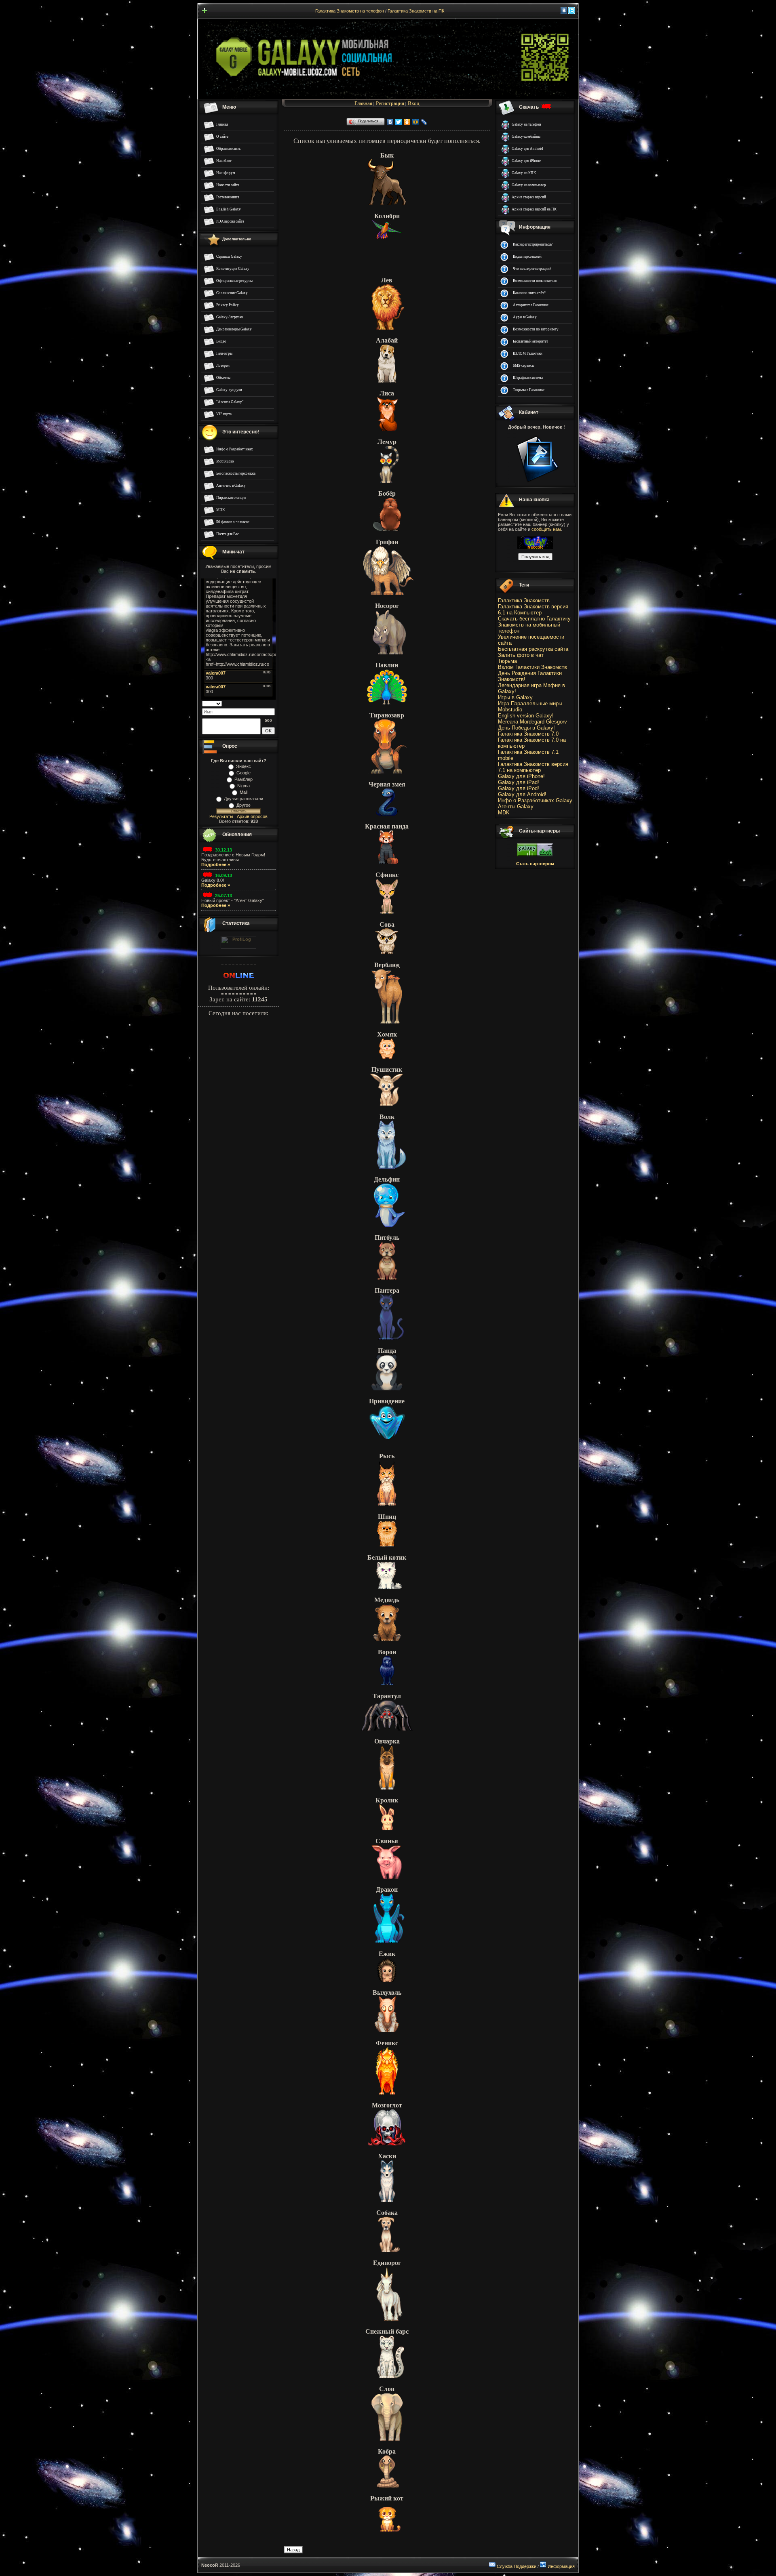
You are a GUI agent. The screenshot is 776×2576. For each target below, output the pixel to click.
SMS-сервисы (524, 366)
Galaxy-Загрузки (230, 317)
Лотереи (223, 366)
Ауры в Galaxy (525, 317)
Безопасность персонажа (236, 473)
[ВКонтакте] (390, 122)
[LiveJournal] (424, 122)
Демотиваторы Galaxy (234, 329)
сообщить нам (546, 529)
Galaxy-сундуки (229, 390)
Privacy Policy (228, 305)
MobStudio (225, 461)
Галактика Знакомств (524, 600)
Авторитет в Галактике (531, 305)
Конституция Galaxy (233, 269)
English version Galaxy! (526, 716)
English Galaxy (229, 209)
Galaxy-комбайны (526, 137)
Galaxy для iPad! (519, 782)
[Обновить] (272, 703)
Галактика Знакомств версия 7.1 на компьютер (533, 767)
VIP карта (224, 414)
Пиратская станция (231, 498)
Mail (244, 792)
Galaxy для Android (527, 149)
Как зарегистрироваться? (533, 244)
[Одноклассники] (407, 122)
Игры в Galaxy (515, 697)
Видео (221, 341)
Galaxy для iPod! (519, 788)
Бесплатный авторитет (530, 341)
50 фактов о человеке (233, 522)
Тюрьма (507, 661)
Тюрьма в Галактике (529, 390)
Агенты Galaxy (516, 806)
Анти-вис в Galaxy (231, 486)
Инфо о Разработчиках (235, 449)
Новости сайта (228, 185)
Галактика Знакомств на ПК (416, 11)
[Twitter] (399, 122)
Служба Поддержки (517, 2566)
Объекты (223, 378)
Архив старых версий (529, 197)
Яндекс (244, 766)
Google (244, 773)
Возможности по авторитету (536, 329)
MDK (221, 510)
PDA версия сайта (230, 221)
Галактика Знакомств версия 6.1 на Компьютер (533, 610)
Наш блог (224, 161)
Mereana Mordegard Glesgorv (532, 722)
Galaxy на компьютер (529, 185)
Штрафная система (528, 378)
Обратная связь (228, 149)
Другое (244, 805)
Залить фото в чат (521, 655)
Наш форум (226, 173)
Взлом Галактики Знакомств (532, 667)
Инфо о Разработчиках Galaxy (535, 800)
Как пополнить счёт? (529, 293)
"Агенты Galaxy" (230, 402)
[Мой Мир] (416, 122)
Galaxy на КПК (524, 173)
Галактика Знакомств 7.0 (528, 734)
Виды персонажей (527, 257)
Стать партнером (535, 864)
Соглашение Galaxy (232, 293)
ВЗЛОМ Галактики (528, 353)
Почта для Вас (228, 534)
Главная (222, 124)
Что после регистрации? (532, 269)
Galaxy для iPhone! (521, 776)
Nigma (244, 786)
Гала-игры (224, 353)
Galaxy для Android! (522, 794)
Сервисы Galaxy (229, 257)
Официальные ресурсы (234, 281)
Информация (561, 2566)
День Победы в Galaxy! (526, 728)
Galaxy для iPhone (526, 161)
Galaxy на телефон (526, 124)
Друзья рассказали (244, 799)
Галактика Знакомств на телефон (350, 11)
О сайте (222, 137)
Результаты (221, 816)
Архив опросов (252, 816)
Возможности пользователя (535, 281)
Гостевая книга (228, 197)
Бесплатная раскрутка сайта (533, 649)
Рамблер (244, 779)
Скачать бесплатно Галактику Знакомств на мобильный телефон (534, 625)
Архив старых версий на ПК (534, 209)
